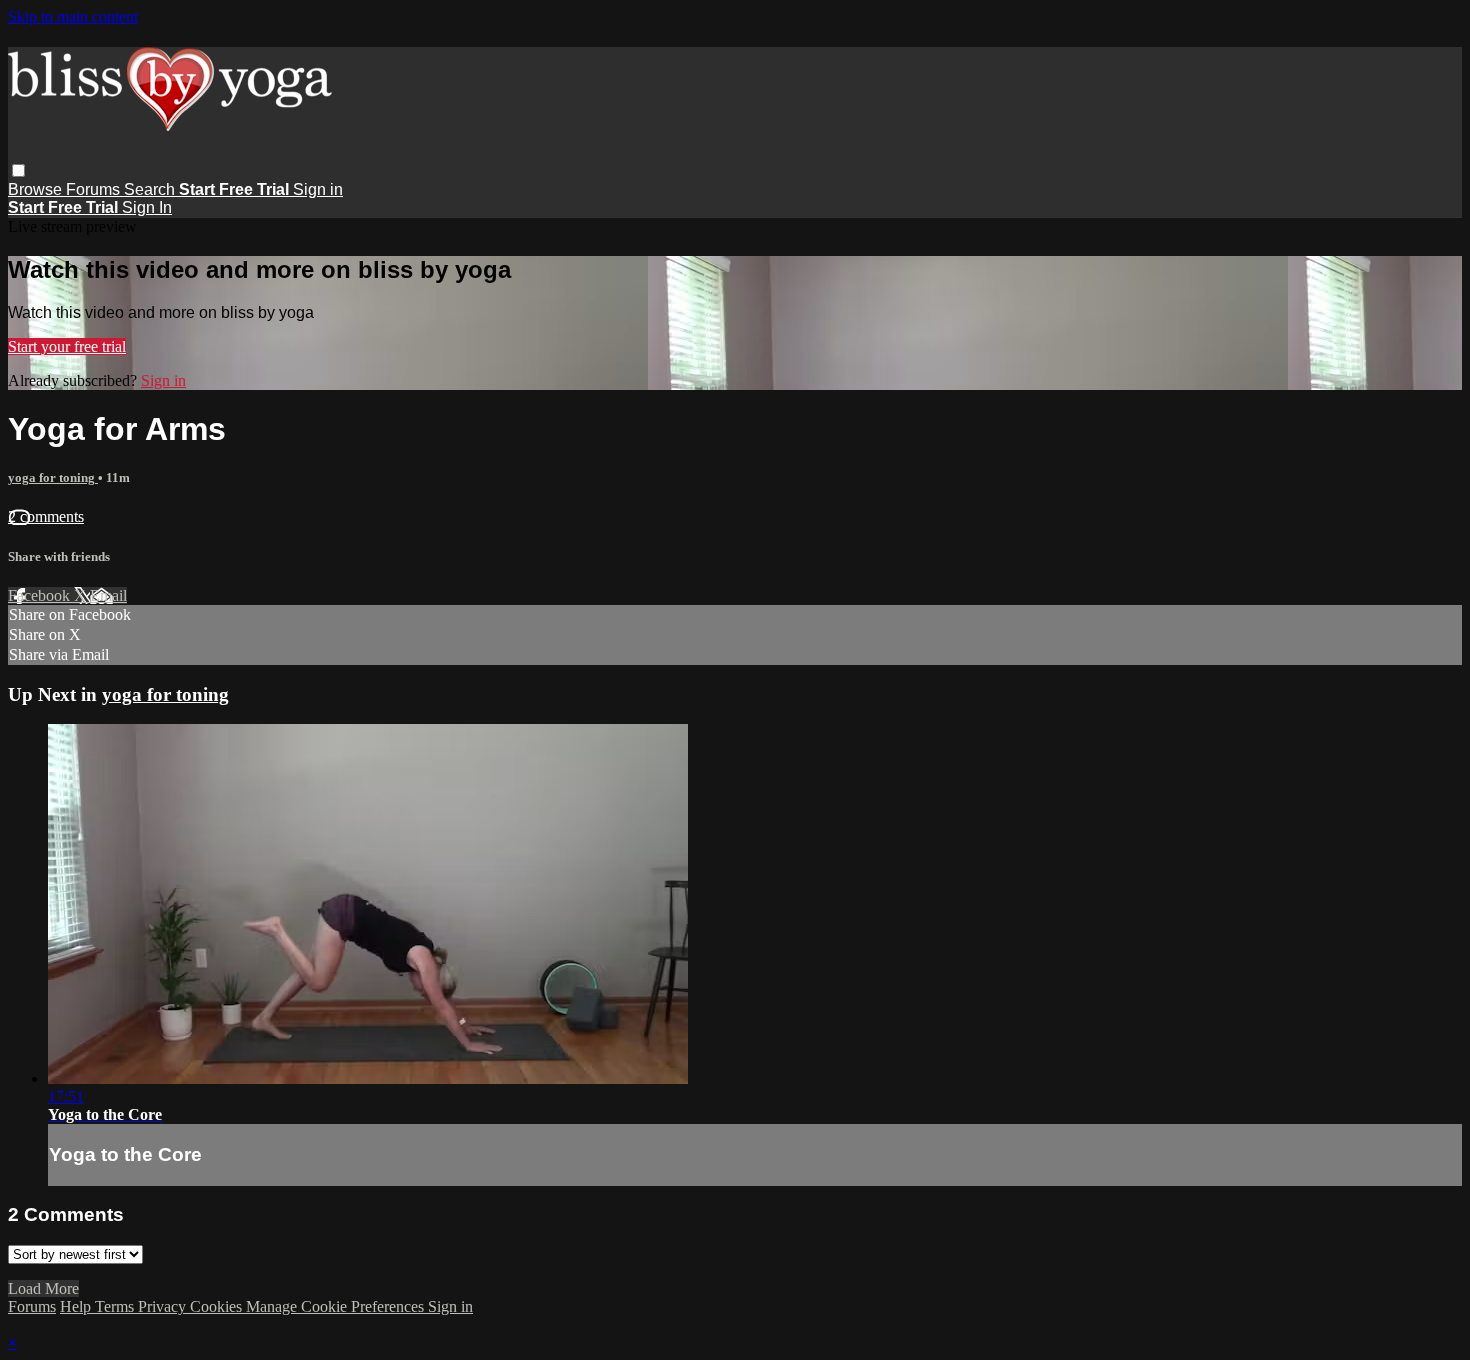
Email (108, 595)
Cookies (218, 1306)
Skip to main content (73, 16)
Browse (37, 189)
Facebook (41, 595)
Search (151, 189)
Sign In (147, 207)
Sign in (318, 189)
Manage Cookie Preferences (337, 1306)
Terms (116, 1306)
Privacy (164, 1306)
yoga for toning (53, 477)
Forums (95, 189)
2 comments (46, 516)
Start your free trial (67, 346)
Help (77, 1306)
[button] (18, 170)
